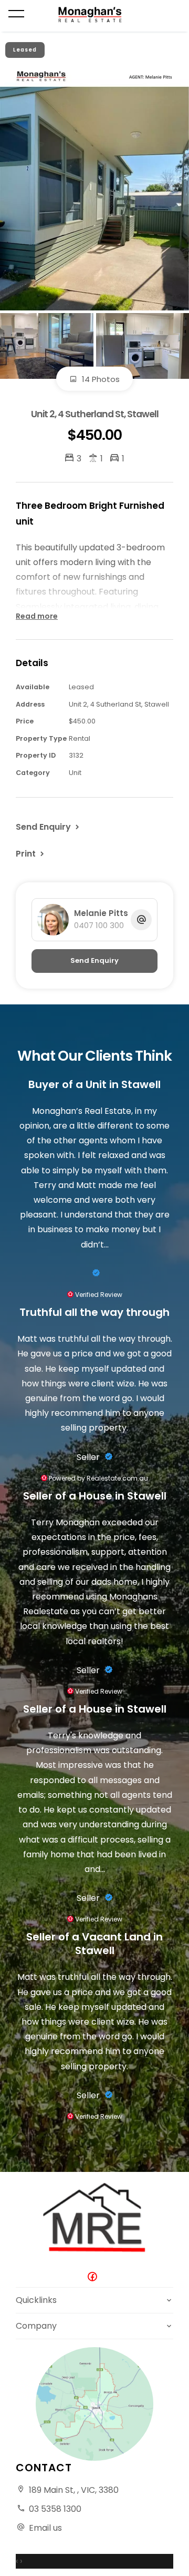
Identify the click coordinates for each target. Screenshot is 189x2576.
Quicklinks (36, 2300)
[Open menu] (16, 14)
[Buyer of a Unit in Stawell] (94, 1273)
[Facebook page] (94, 2277)
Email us (45, 2528)
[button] (31, 853)
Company (36, 2326)
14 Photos (100, 379)
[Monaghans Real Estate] (95, 15)
